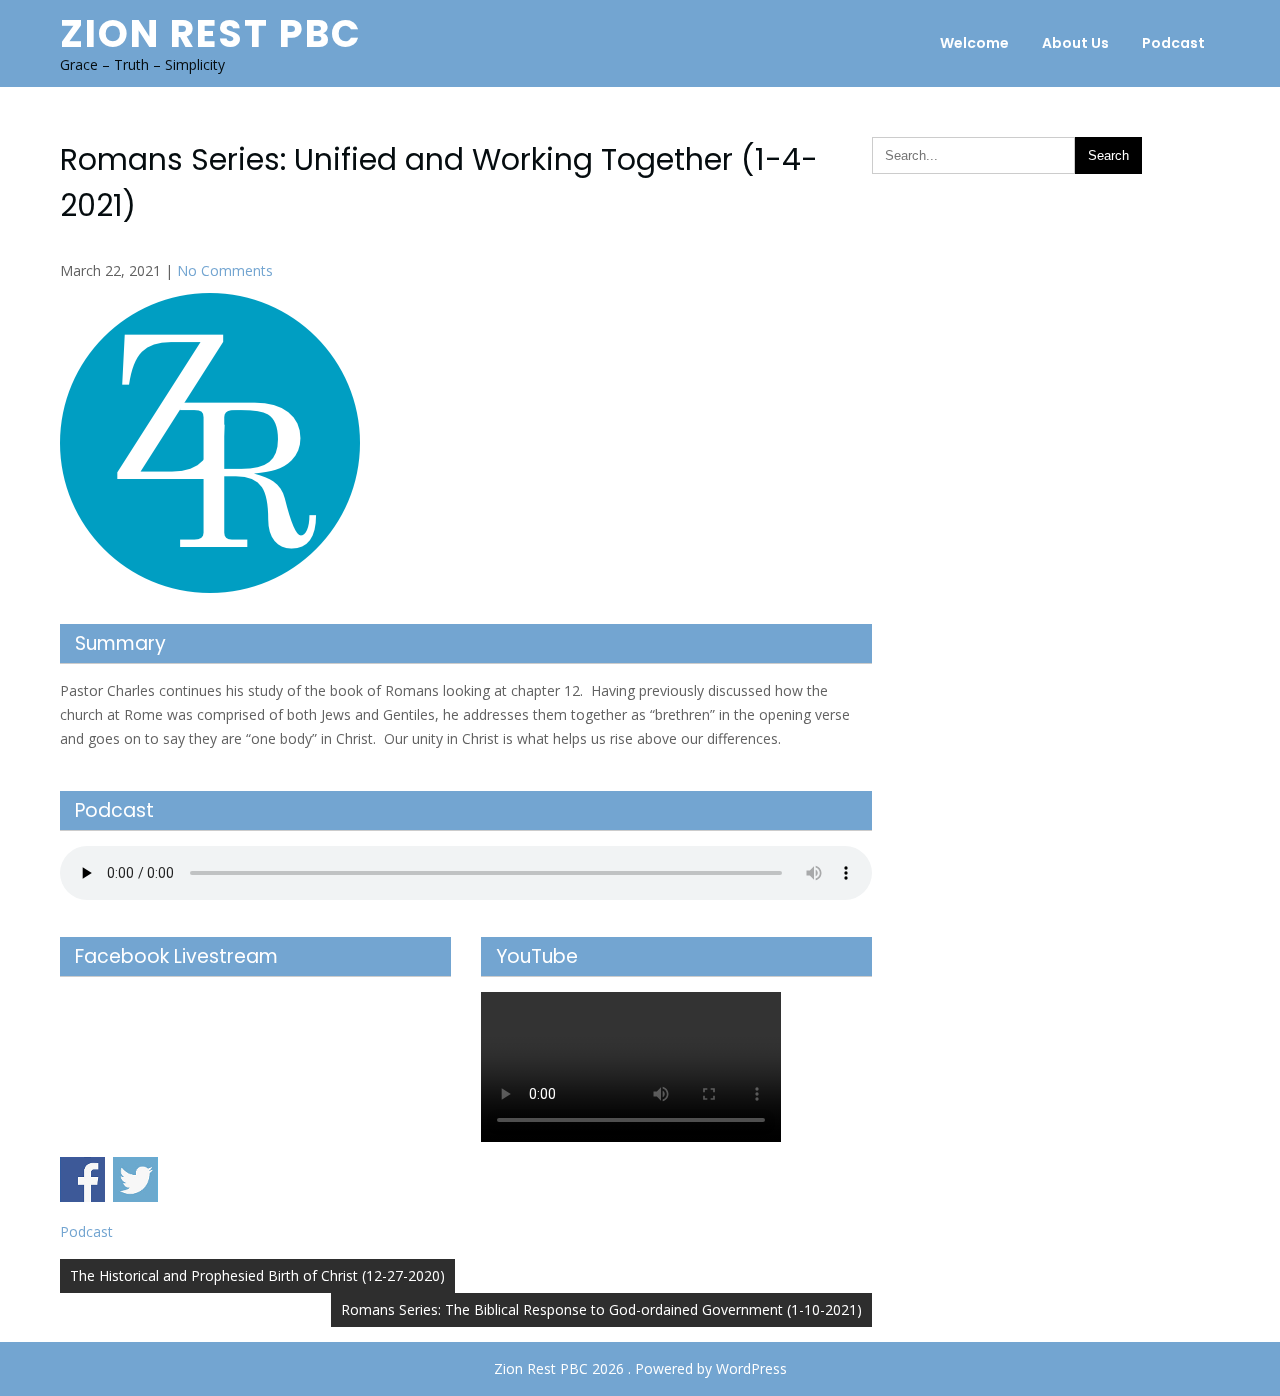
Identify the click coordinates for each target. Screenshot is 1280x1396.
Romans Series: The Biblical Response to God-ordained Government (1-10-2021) (601, 1309)
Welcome (974, 43)
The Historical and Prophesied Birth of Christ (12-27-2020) (257, 1275)
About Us (1075, 43)
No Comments (225, 270)
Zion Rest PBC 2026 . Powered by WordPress (640, 1368)
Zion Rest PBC (211, 33)
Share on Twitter (135, 1179)
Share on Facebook (82, 1179)
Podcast (1173, 43)
